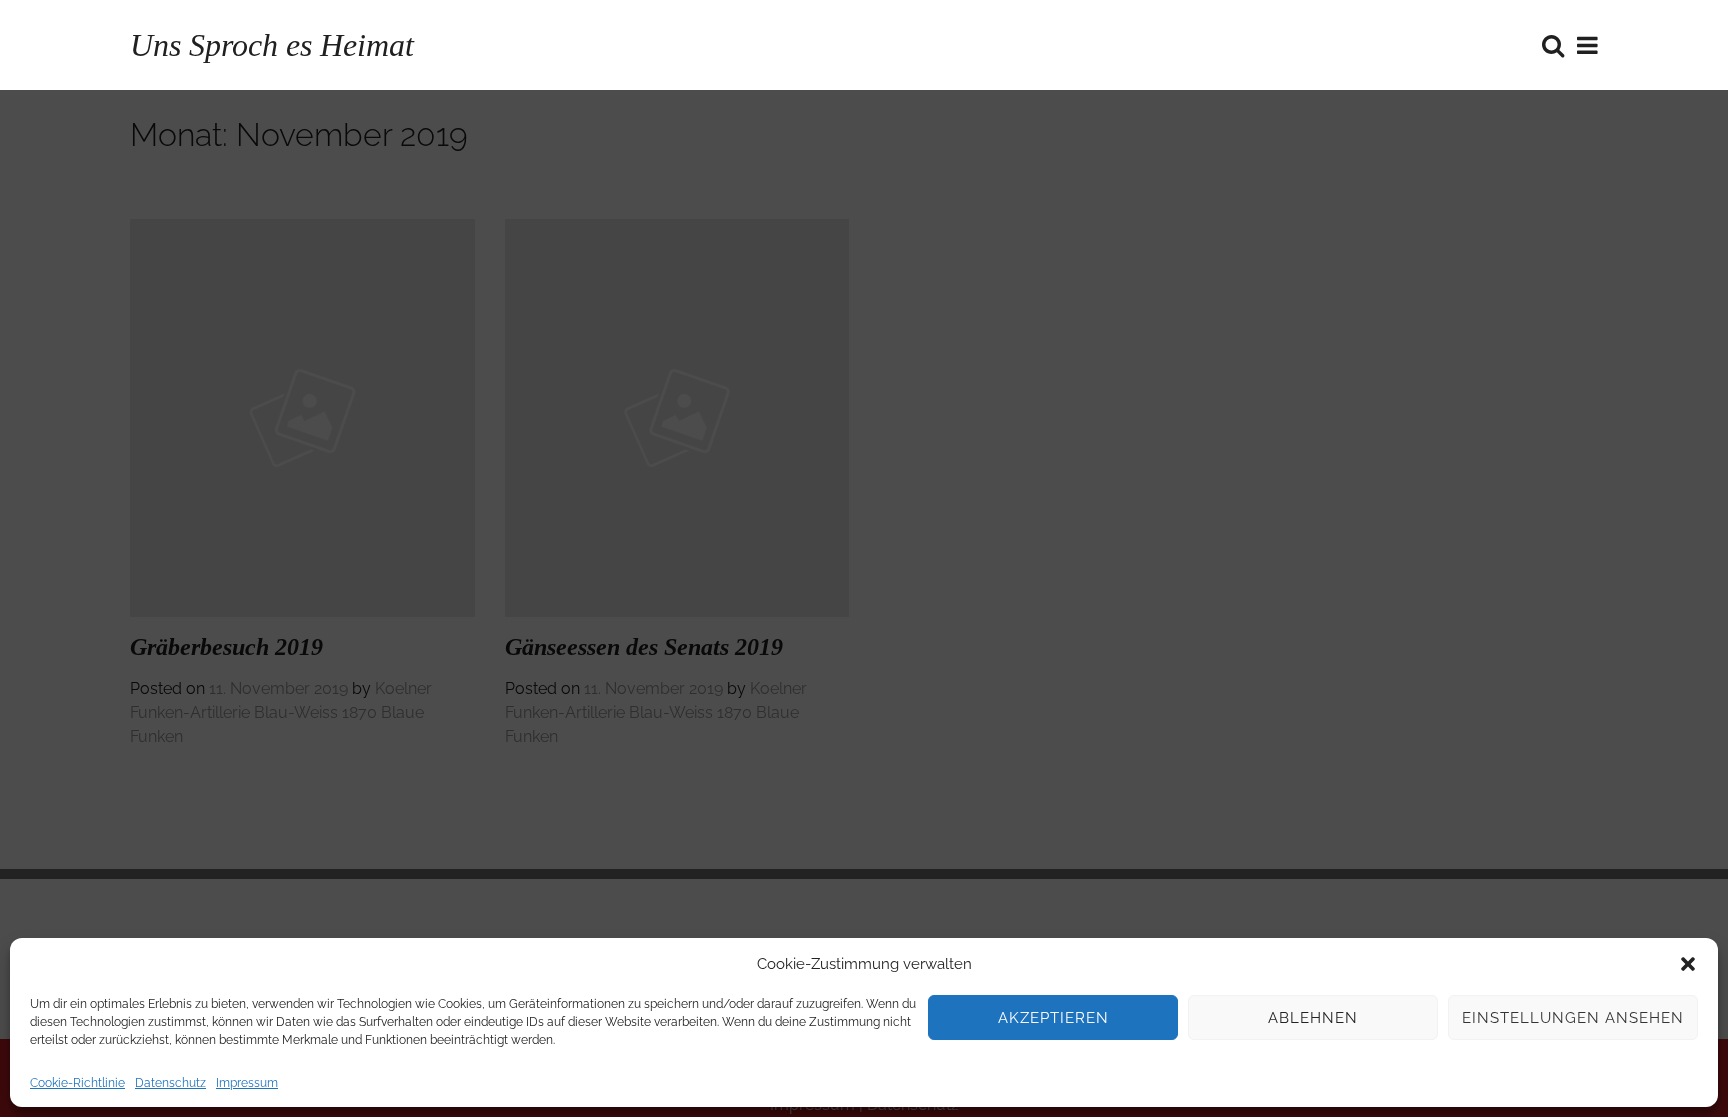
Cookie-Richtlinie (77, 1083)
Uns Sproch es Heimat (272, 45)
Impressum (247, 1083)
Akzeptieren (1053, 1018)
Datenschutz (170, 1083)
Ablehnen (1313, 1018)
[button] (1688, 964)
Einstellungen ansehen (1573, 1018)
